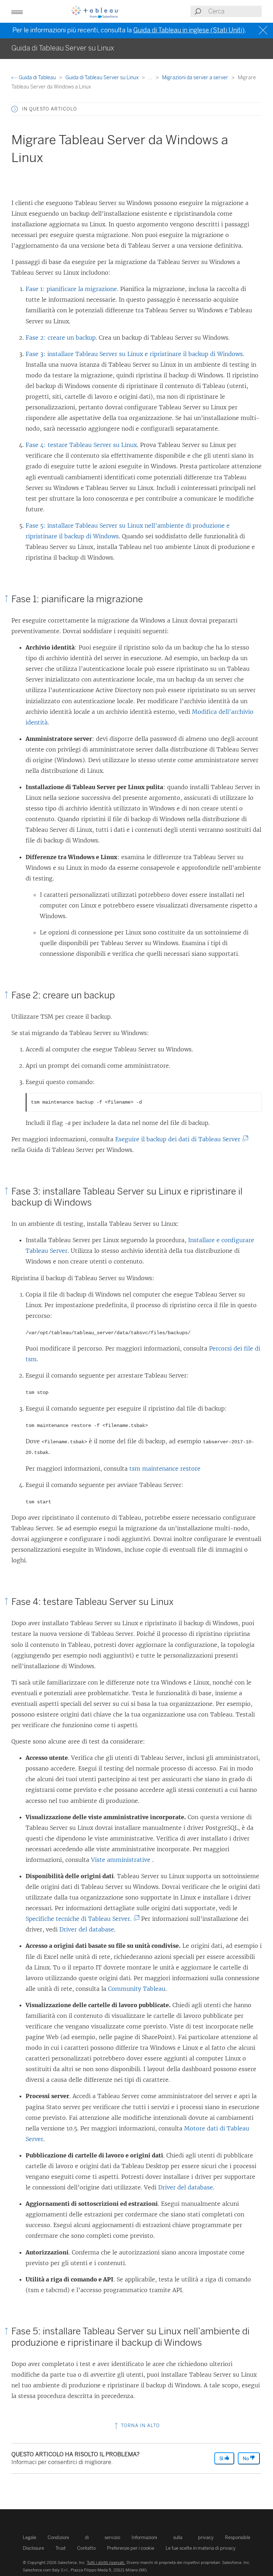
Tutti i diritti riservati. (106, 2562)
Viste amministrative (122, 1860)
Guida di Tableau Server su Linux (103, 78)
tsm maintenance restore (165, 1468)
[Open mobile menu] (17, 11)
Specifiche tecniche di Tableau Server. (81, 1919)
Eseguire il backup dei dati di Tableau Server (180, 1139)
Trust (61, 2548)
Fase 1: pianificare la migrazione (71, 289)
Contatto (86, 2548)
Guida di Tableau (37, 78)
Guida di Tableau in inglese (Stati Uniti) (189, 30)
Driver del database (87, 1929)
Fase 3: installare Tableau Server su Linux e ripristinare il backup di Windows (134, 354)
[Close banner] (264, 30)
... (151, 78)
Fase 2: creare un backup (61, 338)
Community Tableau (137, 1989)
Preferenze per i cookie (131, 2548)
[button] (15, 109)
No (246, 2459)
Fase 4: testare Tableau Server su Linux (81, 445)
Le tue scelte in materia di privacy (201, 2548)
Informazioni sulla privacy (173, 2537)
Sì (222, 2459)
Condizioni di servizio (84, 2537)
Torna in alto (140, 2426)
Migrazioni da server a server (196, 78)
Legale (30, 2537)
